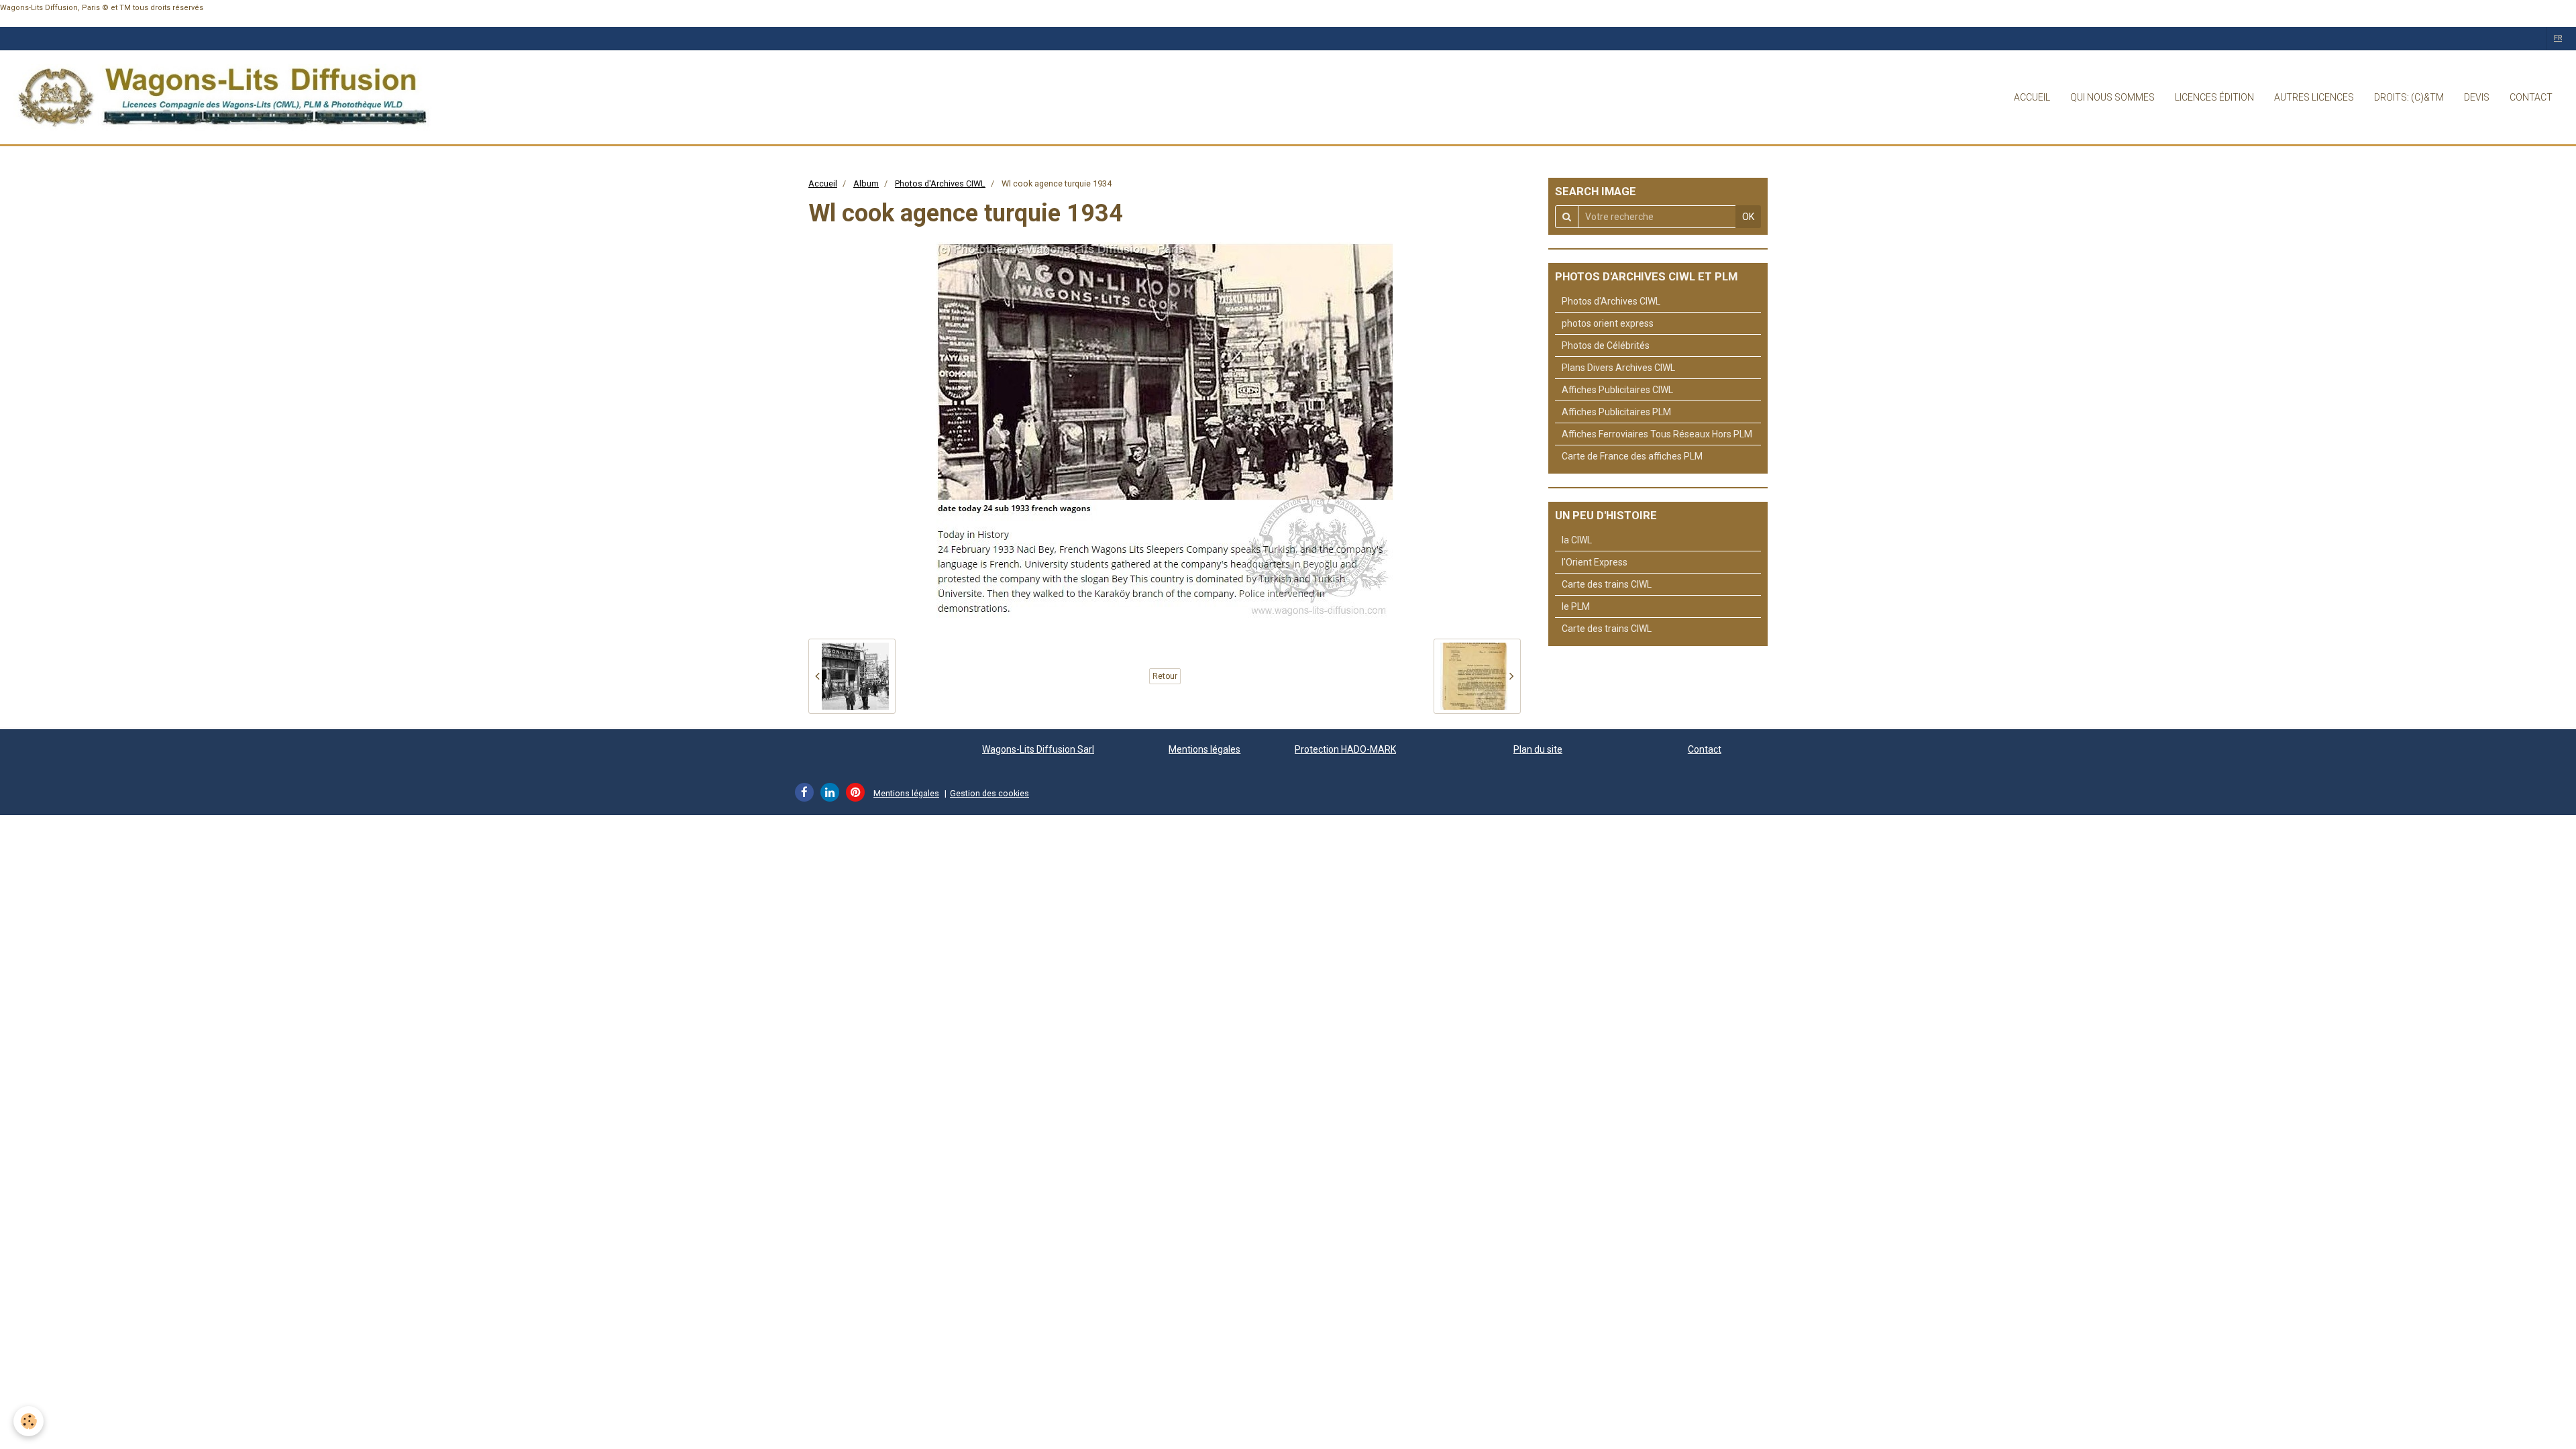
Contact (1705, 749)
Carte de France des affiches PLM (1632, 456)
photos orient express (1608, 323)
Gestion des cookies (989, 793)
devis (2477, 97)
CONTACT (2531, 97)
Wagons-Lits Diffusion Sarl (1038, 749)
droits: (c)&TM (2409, 97)
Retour (1165, 676)
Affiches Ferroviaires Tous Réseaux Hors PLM (1657, 434)
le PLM (1576, 606)
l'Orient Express (1595, 562)
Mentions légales (1204, 749)
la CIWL (1577, 540)
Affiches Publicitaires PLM (1616, 412)
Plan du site (1538, 749)
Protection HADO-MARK (1345, 749)
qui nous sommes (2112, 97)
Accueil (823, 183)
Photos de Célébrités (1606, 345)
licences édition (2214, 97)
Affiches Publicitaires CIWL (1617, 390)
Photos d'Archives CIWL (940, 183)
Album (866, 183)
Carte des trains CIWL (1607, 584)
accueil (2032, 97)
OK (1748, 217)
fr (2558, 38)
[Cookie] (29, 1421)
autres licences (2314, 97)
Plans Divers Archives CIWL (1618, 368)
